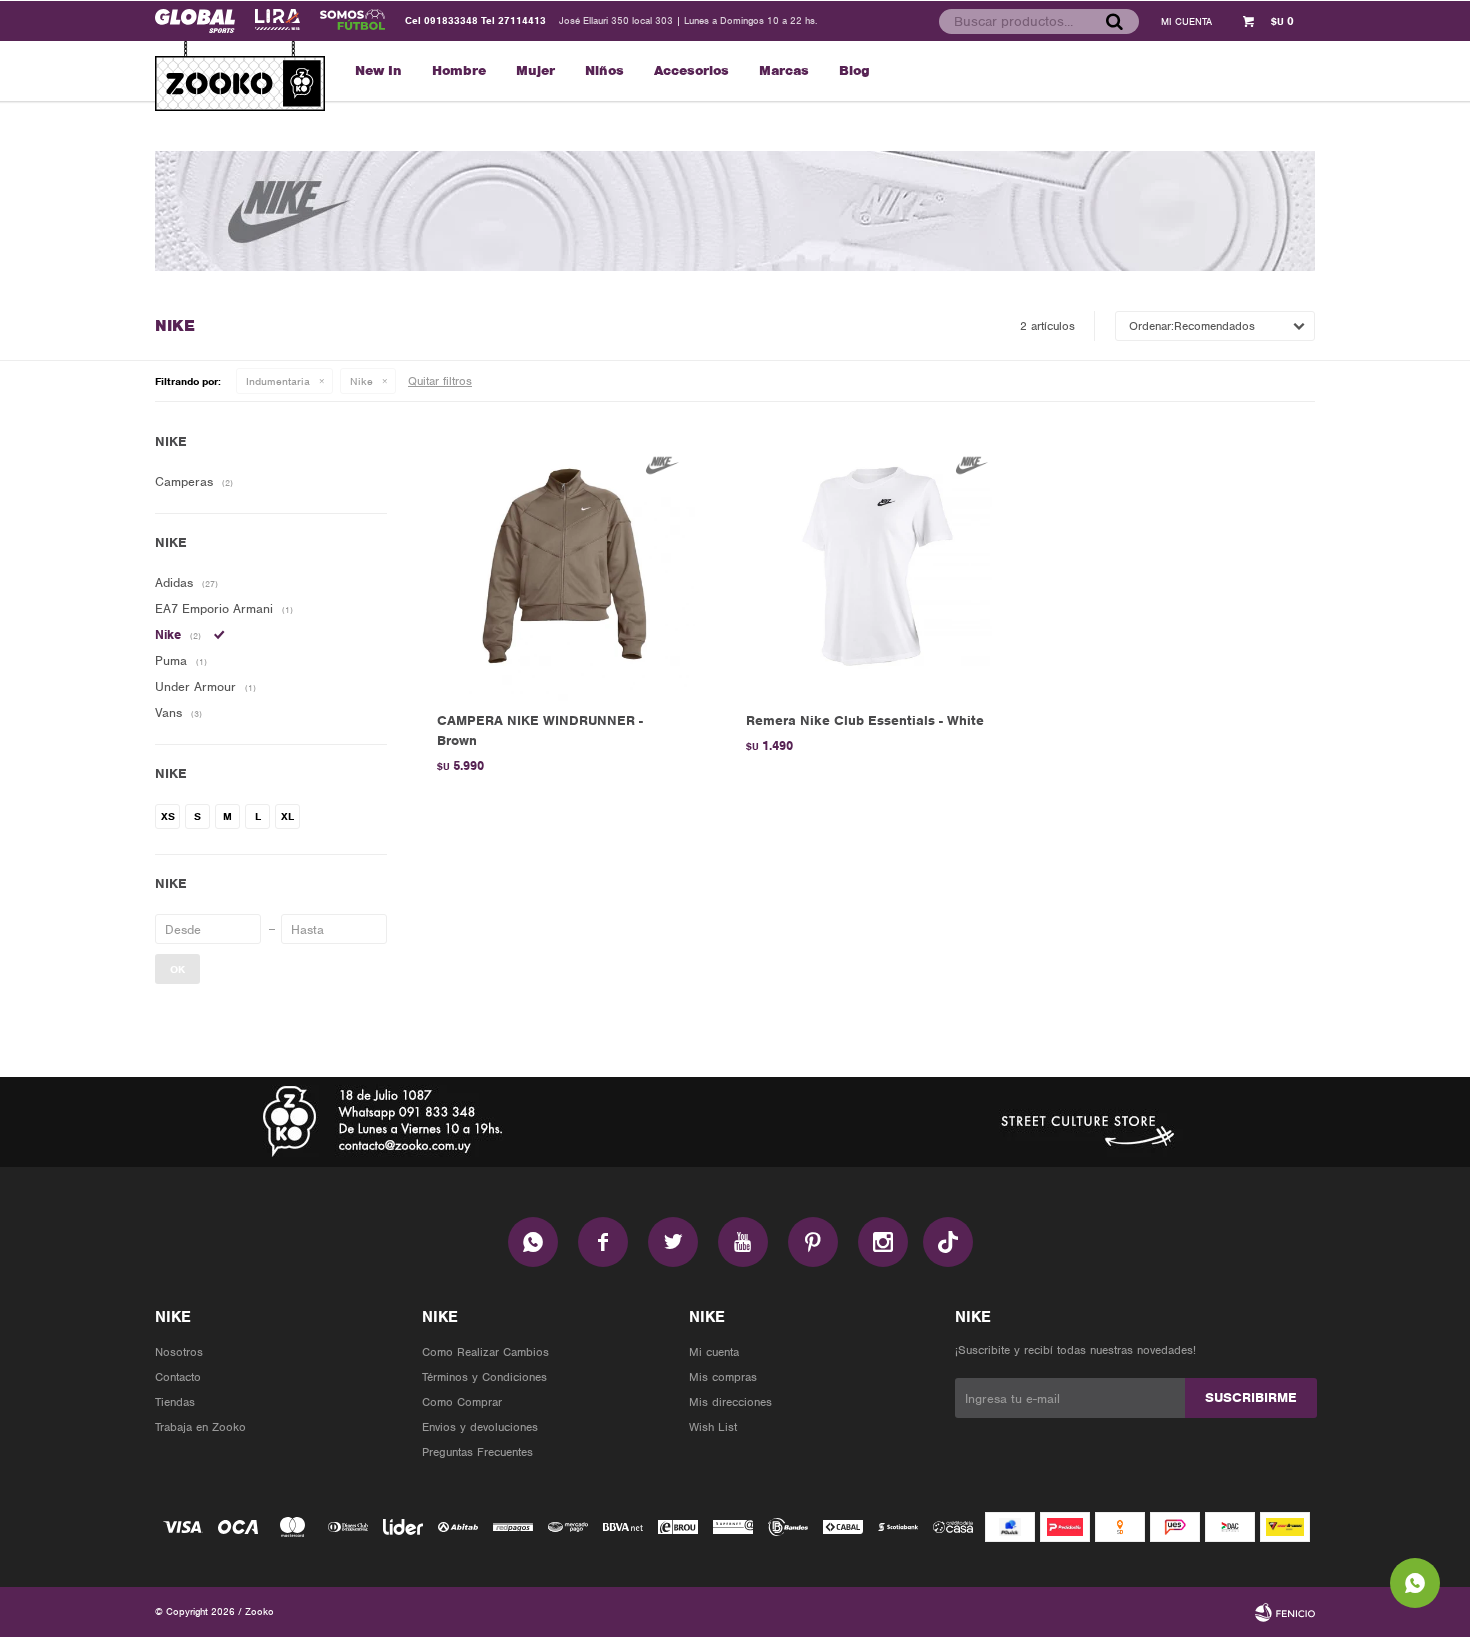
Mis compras (723, 1377)
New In (378, 70)
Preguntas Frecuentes (477, 1452)
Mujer (535, 70)
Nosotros (179, 1352)
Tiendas (175, 1402)
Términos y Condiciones (484, 1377)
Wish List (713, 1427)
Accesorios (691, 70)
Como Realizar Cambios (485, 1352)
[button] (1114, 21)
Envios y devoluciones (480, 1427)
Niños (604, 70)
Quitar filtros (440, 381)
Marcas (784, 70)
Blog (854, 70)
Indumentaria (278, 381)
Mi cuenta (714, 1352)
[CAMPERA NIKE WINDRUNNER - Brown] (561, 566)
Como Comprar (462, 1402)
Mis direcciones (730, 1402)
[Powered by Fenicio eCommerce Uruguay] (1285, 1612)
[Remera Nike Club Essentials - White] (870, 566)
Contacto (178, 1377)
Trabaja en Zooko (200, 1427)
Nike (361, 381)
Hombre (459, 70)
